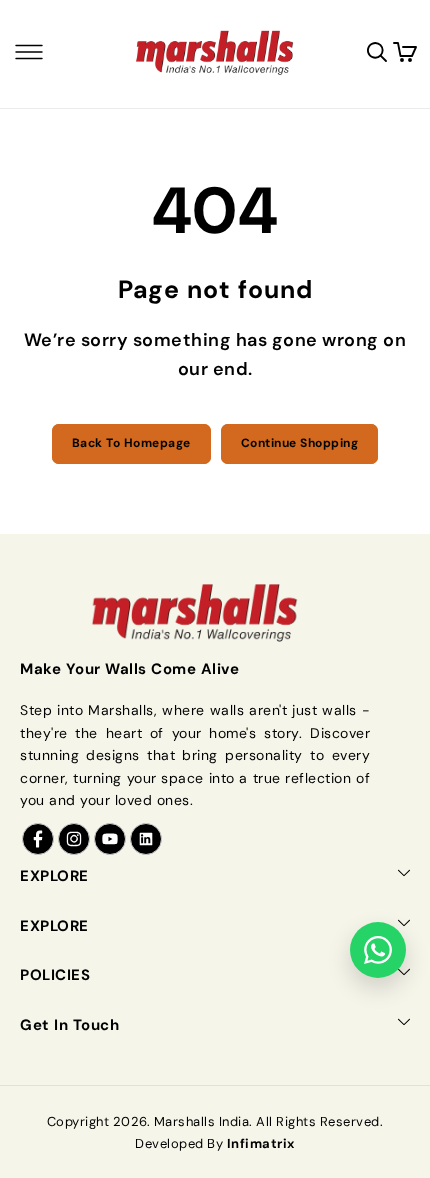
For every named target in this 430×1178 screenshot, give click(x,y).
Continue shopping (300, 443)
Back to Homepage (131, 443)
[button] (29, 52)
